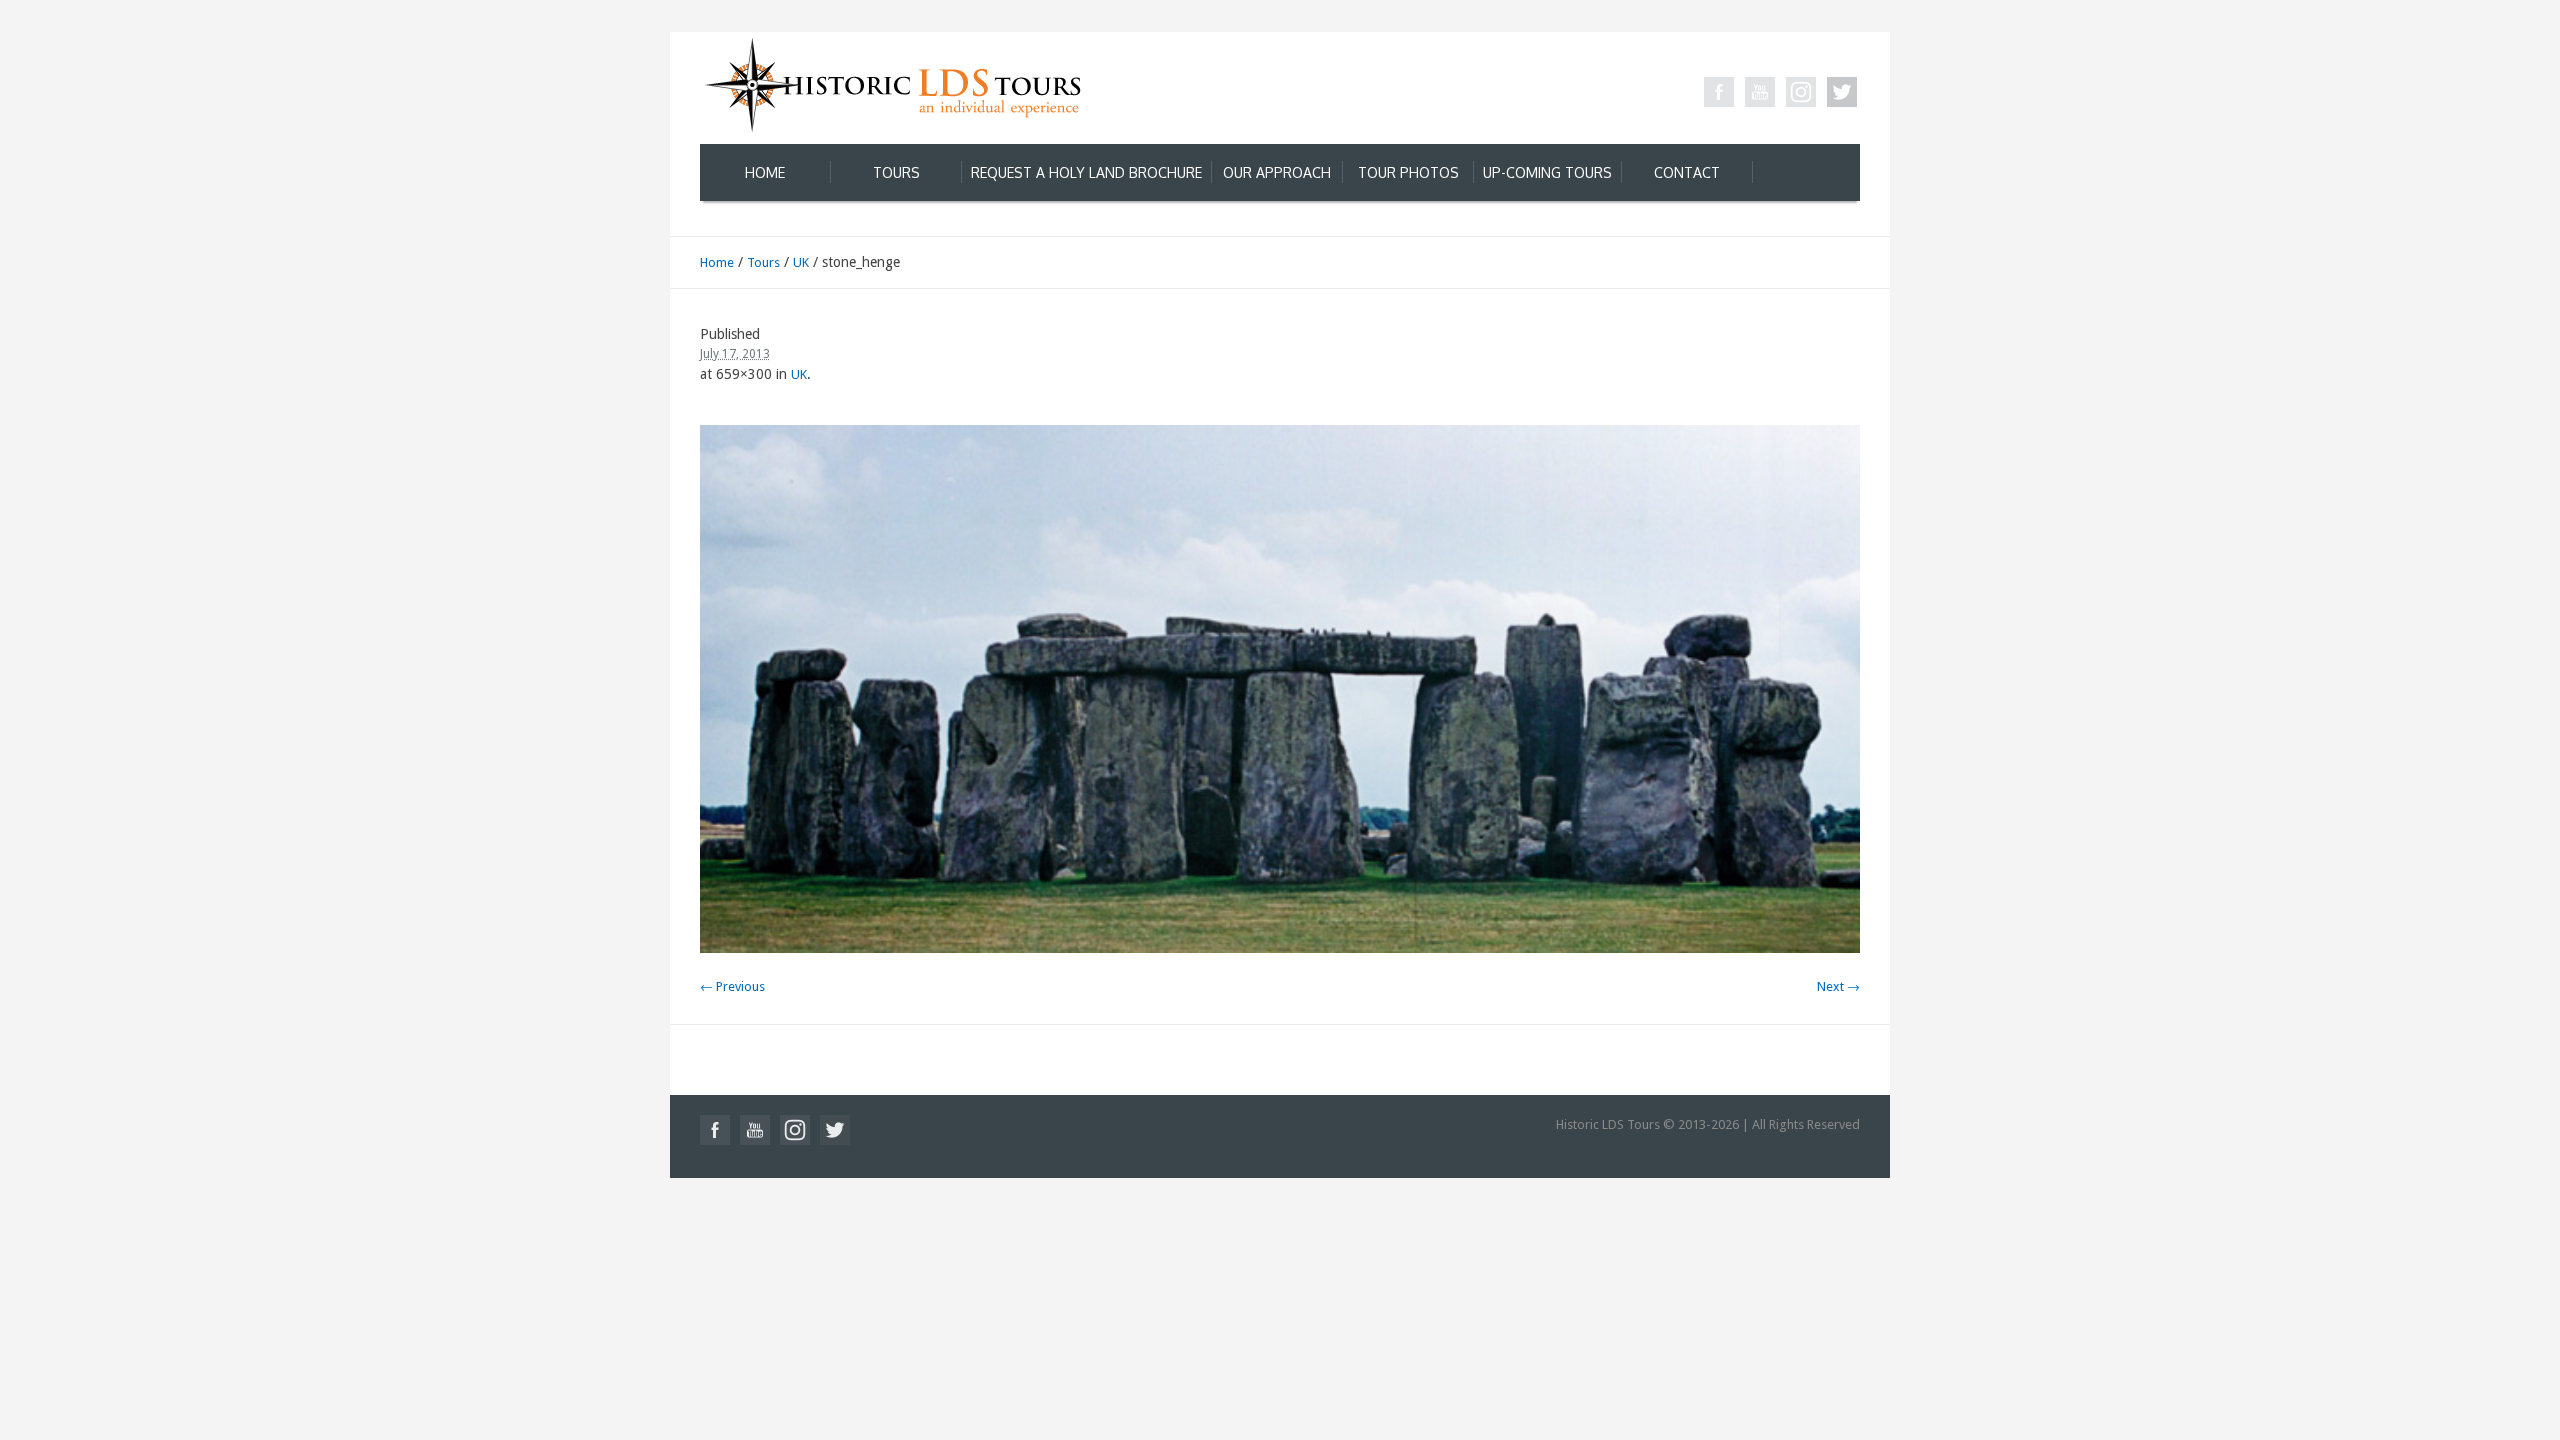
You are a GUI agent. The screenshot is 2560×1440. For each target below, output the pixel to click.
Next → (1838, 986)
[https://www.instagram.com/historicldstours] (1801, 92)
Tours (763, 262)
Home (717, 262)
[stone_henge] (1280, 689)
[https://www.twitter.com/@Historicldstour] (1842, 92)
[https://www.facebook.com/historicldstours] (1719, 92)
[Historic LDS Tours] (892, 83)
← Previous (732, 986)
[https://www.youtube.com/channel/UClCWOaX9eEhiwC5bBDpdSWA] (1760, 92)
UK (801, 262)
